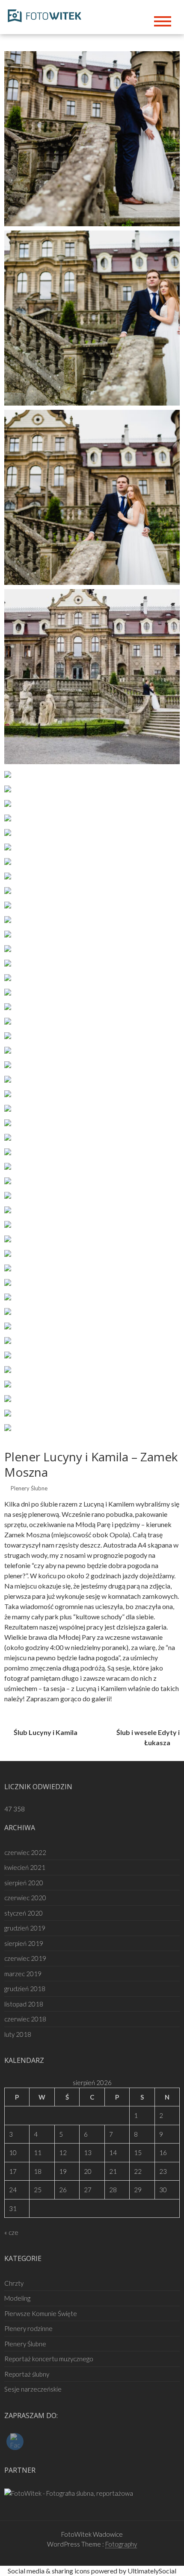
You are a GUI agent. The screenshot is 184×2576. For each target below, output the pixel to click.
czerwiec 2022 (25, 1852)
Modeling (17, 2298)
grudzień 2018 (25, 1989)
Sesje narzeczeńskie (33, 2389)
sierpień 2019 (24, 1943)
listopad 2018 (24, 2004)
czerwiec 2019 (25, 1958)
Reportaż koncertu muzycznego (49, 2359)
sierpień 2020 (24, 1883)
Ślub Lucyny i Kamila (46, 1732)
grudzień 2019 (25, 1928)
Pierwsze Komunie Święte (41, 2313)
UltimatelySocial (152, 2571)
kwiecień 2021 (25, 1867)
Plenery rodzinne (28, 2328)
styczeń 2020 (24, 1913)
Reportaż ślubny (27, 2374)
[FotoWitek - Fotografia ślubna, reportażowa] (69, 2492)
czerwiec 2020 (25, 1898)
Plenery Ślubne (29, 1488)
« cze (11, 2232)
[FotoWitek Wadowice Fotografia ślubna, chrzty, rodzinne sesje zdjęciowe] (47, 14)
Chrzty (14, 2283)
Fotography (121, 2544)
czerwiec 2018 (25, 2019)
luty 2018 (18, 2034)
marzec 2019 (23, 1974)
